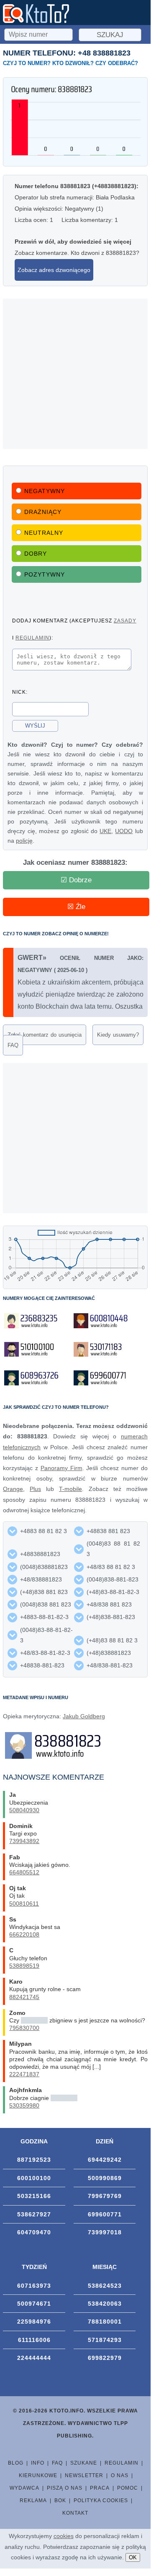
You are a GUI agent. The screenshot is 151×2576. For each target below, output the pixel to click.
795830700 (24, 2028)
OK (133, 2557)
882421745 (24, 1997)
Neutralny (44, 533)
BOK (60, 2500)
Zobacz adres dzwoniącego (54, 270)
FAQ (13, 1045)
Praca (100, 2488)
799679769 (105, 2196)
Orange (13, 1489)
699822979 (105, 2358)
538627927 (34, 2214)
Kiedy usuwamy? (118, 1035)
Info (38, 2463)
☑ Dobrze (76, 880)
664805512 (24, 1872)
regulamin (32, 638)
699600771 (105, 2214)
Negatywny (45, 491)
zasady (125, 621)
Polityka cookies (101, 2500)
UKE (105, 831)
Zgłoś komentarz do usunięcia (45, 1035)
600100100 (34, 2178)
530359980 (24, 2105)
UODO (124, 831)
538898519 (24, 1966)
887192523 (34, 2160)
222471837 (24, 2074)
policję (24, 841)
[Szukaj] (39, 33)
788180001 (105, 2322)
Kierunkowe (38, 2475)
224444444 (34, 2358)
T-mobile (70, 1489)
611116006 (34, 2340)
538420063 (105, 2304)
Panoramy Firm (61, 1468)
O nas (120, 2475)
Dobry (36, 554)
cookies (64, 2536)
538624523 (105, 2286)
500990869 (105, 2178)
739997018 (105, 2232)
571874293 (105, 2340)
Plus (35, 1489)
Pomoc (128, 2488)
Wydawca (24, 2488)
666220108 (24, 1934)
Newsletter (84, 2475)
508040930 (24, 1810)
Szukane (84, 2463)
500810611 (24, 1904)
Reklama (33, 2500)
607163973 (34, 2286)
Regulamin (122, 2463)
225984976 (34, 2322)
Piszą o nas (65, 2488)
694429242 (105, 2160)
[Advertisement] (75, 374)
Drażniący (43, 512)
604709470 (34, 2232)
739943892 (24, 1841)
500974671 (34, 2304)
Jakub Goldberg (84, 1716)
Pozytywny (45, 574)
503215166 (34, 2196)
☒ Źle (76, 907)
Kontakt (75, 2513)
